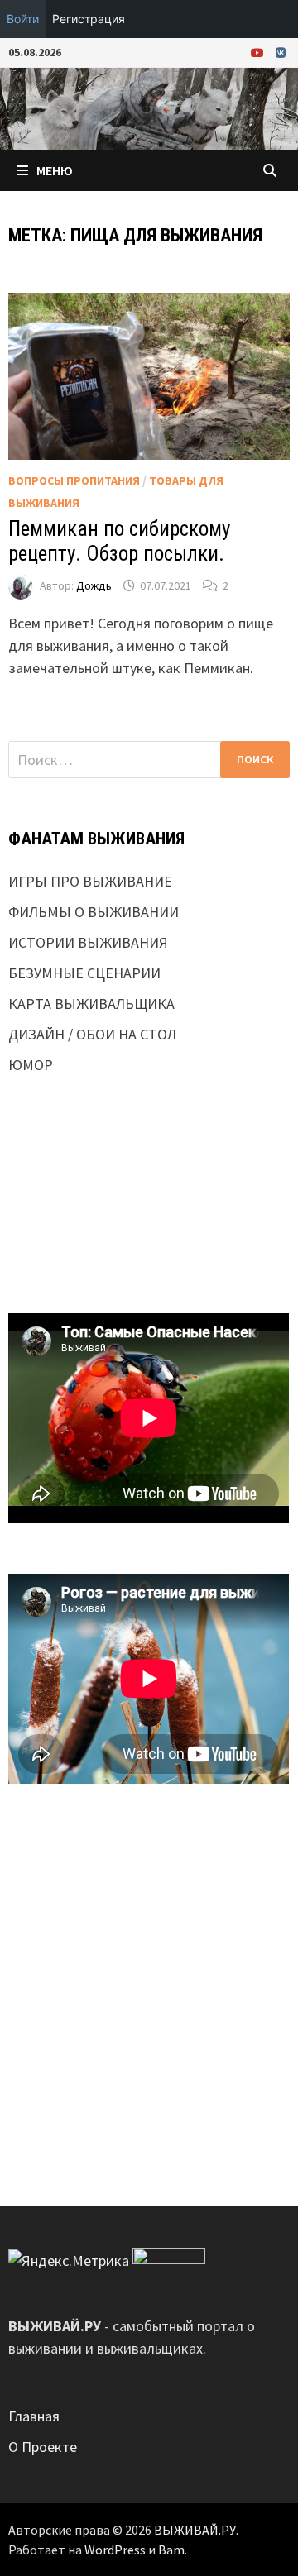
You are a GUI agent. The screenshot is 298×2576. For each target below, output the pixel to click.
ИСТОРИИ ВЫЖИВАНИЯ (88, 942)
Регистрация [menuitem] (89, 19)
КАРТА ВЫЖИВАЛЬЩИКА (91, 1004)
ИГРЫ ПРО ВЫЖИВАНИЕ (90, 881)
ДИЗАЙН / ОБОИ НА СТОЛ (92, 1034)
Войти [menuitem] (23, 19)
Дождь (94, 585)
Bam (171, 2550)
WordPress (115, 2550)
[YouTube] (259, 52)
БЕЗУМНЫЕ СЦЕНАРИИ (84, 973)
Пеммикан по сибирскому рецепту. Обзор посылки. (119, 541)
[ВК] (281, 52)
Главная (34, 2416)
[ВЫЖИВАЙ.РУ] (149, 107)
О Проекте (43, 2447)
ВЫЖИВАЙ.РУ (195, 2530)
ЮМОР (31, 1065)
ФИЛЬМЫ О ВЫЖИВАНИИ (94, 912)
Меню (55, 170)
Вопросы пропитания (74, 480)
